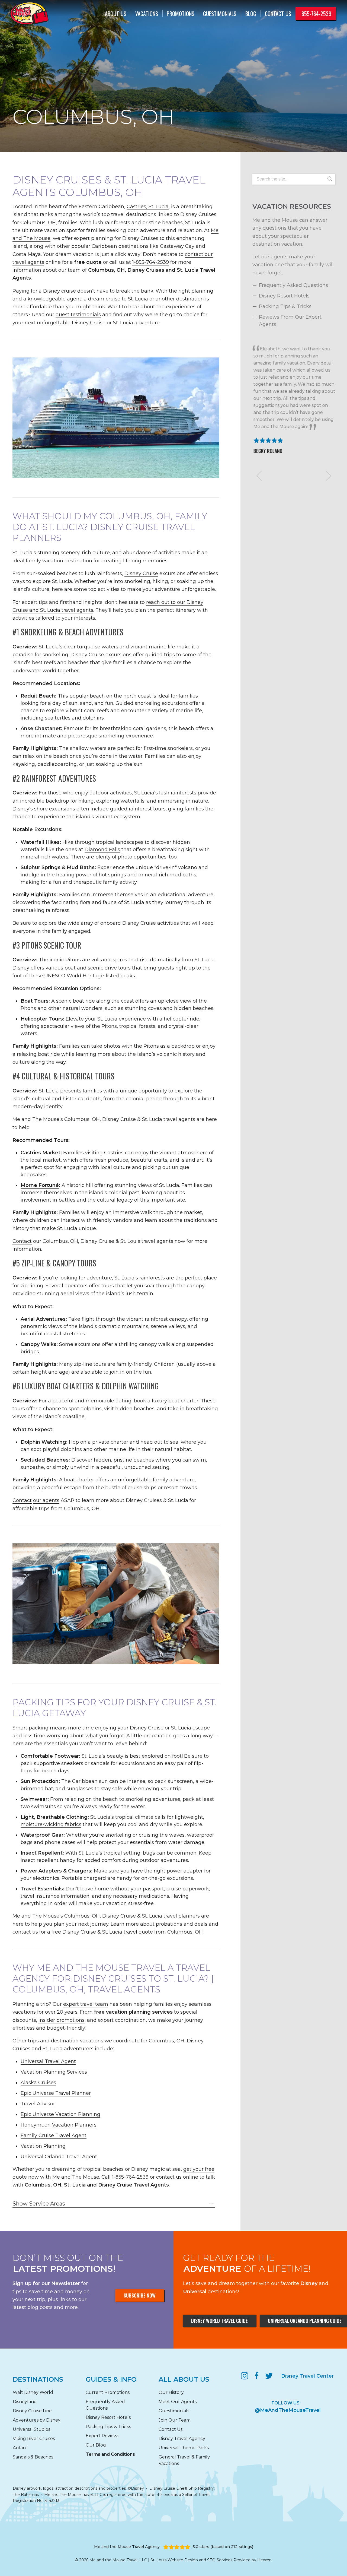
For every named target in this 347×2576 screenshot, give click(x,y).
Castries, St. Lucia (148, 207)
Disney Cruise (141, 573)
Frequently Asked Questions (293, 285)
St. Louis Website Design (174, 2560)
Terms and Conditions (110, 2454)
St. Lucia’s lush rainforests (165, 793)
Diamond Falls (102, 850)
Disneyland (25, 2402)
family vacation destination (59, 561)
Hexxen (264, 2560)
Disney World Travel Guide (219, 2321)
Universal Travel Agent (48, 2061)
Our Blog (96, 2445)
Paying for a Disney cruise (44, 291)
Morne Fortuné (40, 1185)
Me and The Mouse (76, 2177)
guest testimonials (78, 315)
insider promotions (62, 2020)
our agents (46, 1500)
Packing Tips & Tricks (285, 306)
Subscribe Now (140, 2295)
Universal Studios (31, 2429)
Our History (171, 2392)
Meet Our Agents (178, 2402)
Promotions (181, 14)
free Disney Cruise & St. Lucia (87, 1932)
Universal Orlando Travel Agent (59, 2157)
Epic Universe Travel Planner (56, 2093)
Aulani (20, 2448)
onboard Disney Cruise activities (140, 923)
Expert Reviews (102, 2436)
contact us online (177, 2177)
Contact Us (171, 2429)
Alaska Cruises (38, 2083)
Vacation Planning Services (54, 2072)
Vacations (147, 14)
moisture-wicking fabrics (51, 1824)
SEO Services (220, 2560)
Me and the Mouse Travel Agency (127, 2547)
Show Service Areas (39, 2204)
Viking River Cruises (34, 2439)
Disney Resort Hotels (284, 296)
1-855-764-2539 (151, 262)
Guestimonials (220, 14)
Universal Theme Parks (184, 2448)
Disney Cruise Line (32, 2411)
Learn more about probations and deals (159, 1924)
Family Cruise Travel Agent (54, 2135)
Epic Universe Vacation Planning (60, 2114)
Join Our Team (175, 2420)
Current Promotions (108, 2392)
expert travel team (86, 2004)
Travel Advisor (38, 2104)
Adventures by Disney (37, 2420)
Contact (278, 14)
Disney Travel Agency (182, 2439)
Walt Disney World (33, 2392)
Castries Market (41, 1153)
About (116, 14)
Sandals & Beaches (33, 2457)
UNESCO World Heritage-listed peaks (90, 976)
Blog (251, 14)
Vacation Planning (43, 2146)
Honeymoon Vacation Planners (59, 2125)
